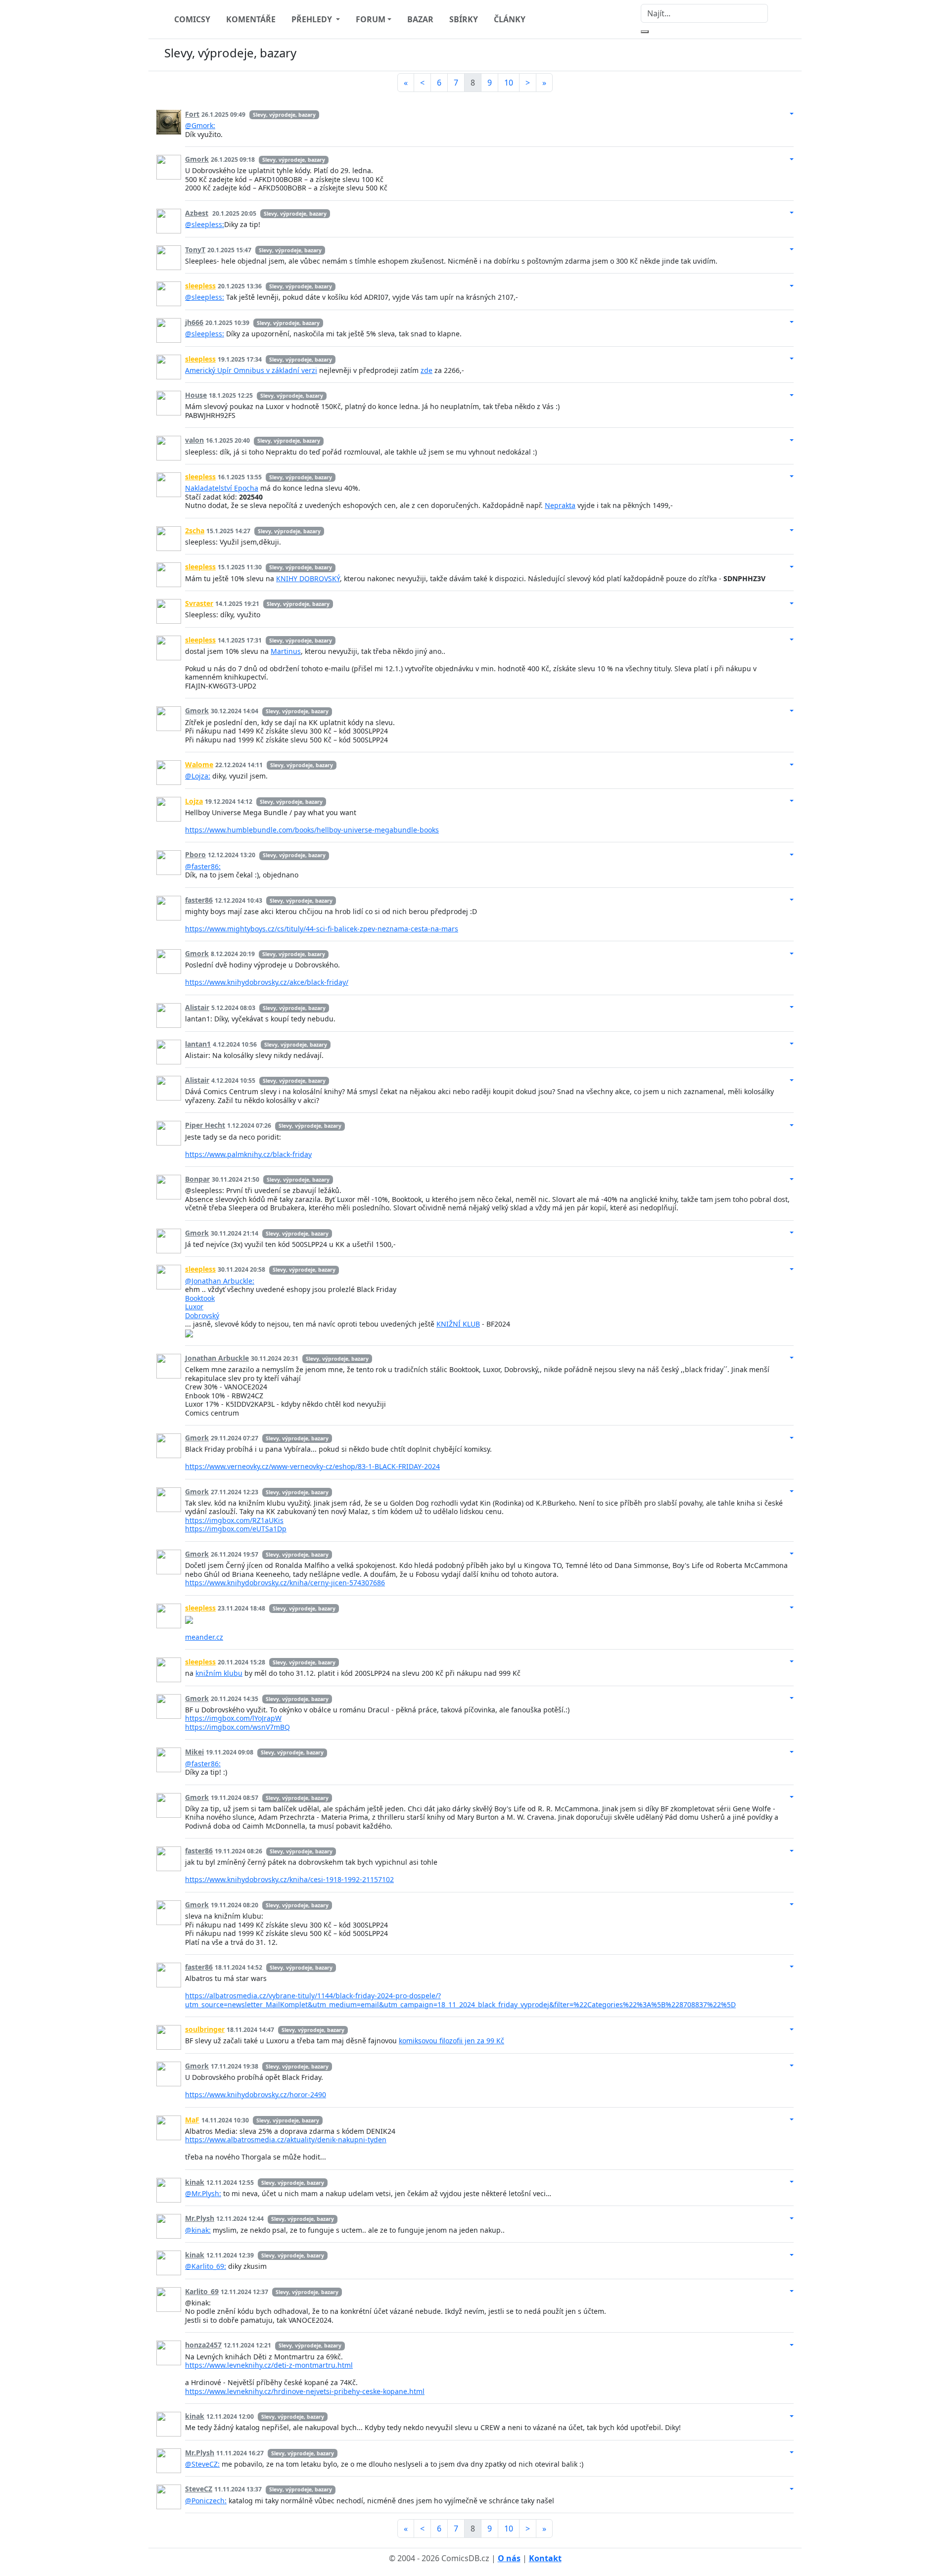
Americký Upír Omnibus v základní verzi (251, 370)
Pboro (195, 854)
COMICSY (192, 19)
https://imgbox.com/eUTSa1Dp (236, 1529)
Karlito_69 (202, 2291)
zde (427, 370)
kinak (195, 2182)
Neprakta (560, 505)
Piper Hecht (205, 1125)
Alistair (197, 1007)
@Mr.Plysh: (203, 2193)
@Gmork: (200, 125)
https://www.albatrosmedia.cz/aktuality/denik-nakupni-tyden (286, 2139)
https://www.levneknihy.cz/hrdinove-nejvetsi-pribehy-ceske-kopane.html (305, 2391)
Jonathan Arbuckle (217, 1358)
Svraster (199, 603)
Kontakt (545, 2558)
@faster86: (203, 866)
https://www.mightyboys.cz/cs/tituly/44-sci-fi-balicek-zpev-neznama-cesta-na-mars (322, 929)
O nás (509, 2558)
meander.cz (204, 1637)
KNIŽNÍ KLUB (458, 1324)
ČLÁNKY (510, 19)
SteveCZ (199, 2489)
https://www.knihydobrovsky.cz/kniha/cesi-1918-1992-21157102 (289, 1879)
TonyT (195, 250)
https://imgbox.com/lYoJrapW (233, 1718)
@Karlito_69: (206, 2266)
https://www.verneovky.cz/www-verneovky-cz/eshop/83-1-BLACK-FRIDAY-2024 (312, 1466)
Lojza (194, 801)
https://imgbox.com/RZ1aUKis (234, 1520)
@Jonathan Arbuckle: (220, 1281)
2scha (195, 530)
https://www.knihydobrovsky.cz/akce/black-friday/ (267, 982)
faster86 (199, 900)
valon (194, 440)
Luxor (194, 1307)
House (196, 395)
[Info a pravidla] (784, 55)
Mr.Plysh (200, 2218)
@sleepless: (205, 224)
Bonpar (197, 1179)
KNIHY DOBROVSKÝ (308, 578)
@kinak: (198, 2230)
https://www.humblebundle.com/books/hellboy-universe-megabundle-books (312, 830)
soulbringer (205, 2029)
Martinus (286, 651)
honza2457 (203, 2345)
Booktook (200, 1298)
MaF (192, 2120)
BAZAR (420, 19)
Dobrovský (202, 1315)
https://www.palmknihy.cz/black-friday (248, 1154)
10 (509, 83)
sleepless (200, 286)
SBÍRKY (464, 19)
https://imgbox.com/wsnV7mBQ (237, 1727)
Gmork (197, 159)
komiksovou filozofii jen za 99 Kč (451, 2041)
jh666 (194, 322)
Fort (192, 114)
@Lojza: (198, 776)
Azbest (197, 213)
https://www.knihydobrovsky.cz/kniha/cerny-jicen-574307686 (285, 1583)
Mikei (194, 1752)
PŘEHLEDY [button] (313, 19)
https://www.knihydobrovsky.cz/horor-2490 (256, 2094)
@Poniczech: (206, 2501)
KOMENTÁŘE (251, 19)
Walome (199, 764)
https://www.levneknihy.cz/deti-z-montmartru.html (269, 2365)
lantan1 (198, 1044)
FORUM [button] (371, 19)
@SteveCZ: (202, 2464)
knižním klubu (219, 1673)
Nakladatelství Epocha (222, 488)
